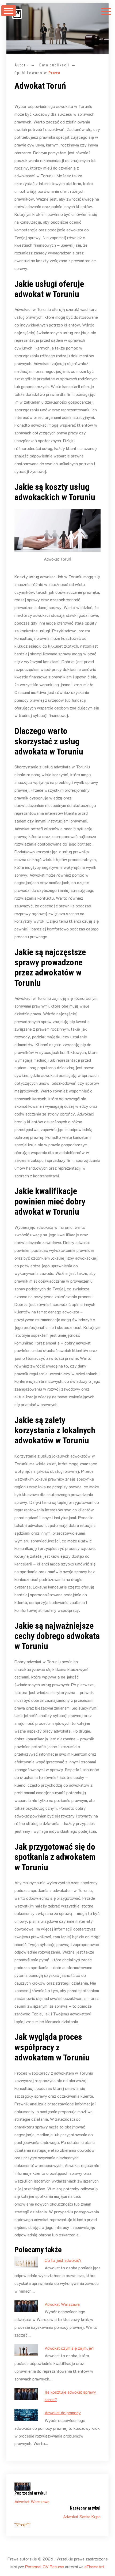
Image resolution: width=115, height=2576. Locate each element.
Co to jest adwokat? (63, 2260)
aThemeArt (95, 2566)
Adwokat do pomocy (63, 2412)
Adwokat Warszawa (62, 2304)
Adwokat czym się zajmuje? (70, 2348)
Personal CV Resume (45, 2566)
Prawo (55, 73)
